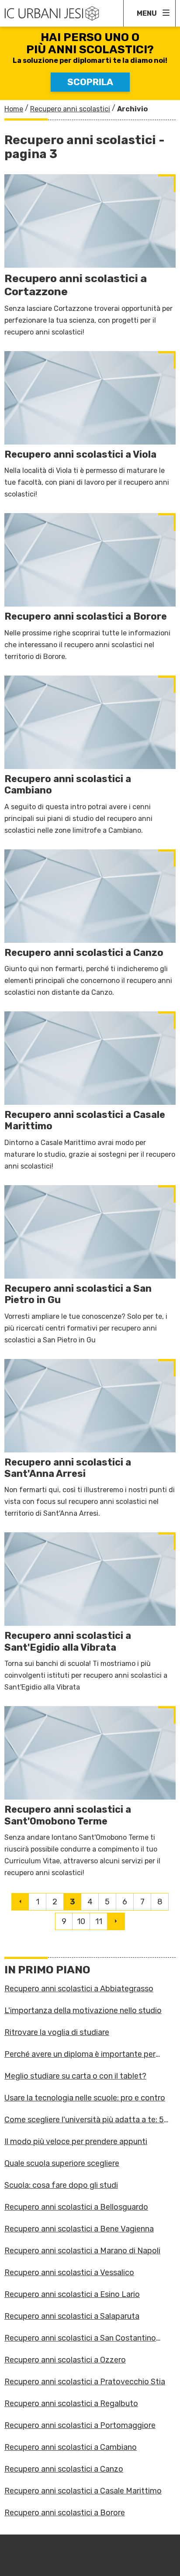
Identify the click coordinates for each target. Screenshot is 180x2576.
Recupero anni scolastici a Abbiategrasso (79, 1989)
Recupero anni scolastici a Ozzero (65, 2360)
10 (81, 1921)
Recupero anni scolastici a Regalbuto (71, 2404)
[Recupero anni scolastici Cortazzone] (90, 256)
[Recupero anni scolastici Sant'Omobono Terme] (90, 1792)
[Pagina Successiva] (116, 1921)
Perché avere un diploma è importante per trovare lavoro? (80, 2054)
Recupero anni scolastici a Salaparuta (72, 2316)
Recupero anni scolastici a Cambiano (71, 2447)
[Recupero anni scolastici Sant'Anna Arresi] (90, 1439)
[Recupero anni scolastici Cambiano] (90, 756)
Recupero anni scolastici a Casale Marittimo (83, 2491)
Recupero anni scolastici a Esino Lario (72, 2294)
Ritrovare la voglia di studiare (57, 2032)
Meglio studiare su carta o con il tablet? (75, 2076)
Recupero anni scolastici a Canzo (64, 2469)
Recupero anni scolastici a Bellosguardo (76, 2207)
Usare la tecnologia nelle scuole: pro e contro (85, 2098)
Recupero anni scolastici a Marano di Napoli (82, 2251)
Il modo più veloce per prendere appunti (76, 2141)
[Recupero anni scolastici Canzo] (90, 924)
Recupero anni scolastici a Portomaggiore (80, 2425)
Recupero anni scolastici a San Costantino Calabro (80, 2338)
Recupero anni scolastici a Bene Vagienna (79, 2229)
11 (99, 1921)
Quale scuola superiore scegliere (62, 2163)
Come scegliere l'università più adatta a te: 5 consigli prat (84, 2120)
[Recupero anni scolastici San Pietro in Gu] (90, 1266)
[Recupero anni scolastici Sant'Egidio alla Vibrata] (90, 1613)
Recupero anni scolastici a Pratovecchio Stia (85, 2382)
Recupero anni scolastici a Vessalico (69, 2273)
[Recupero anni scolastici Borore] (90, 588)
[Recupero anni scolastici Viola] (90, 426)
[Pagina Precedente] (20, 1902)
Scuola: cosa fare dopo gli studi (61, 2185)
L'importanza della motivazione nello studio (83, 2010)
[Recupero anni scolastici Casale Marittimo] (90, 1092)
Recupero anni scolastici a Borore (65, 2513)
